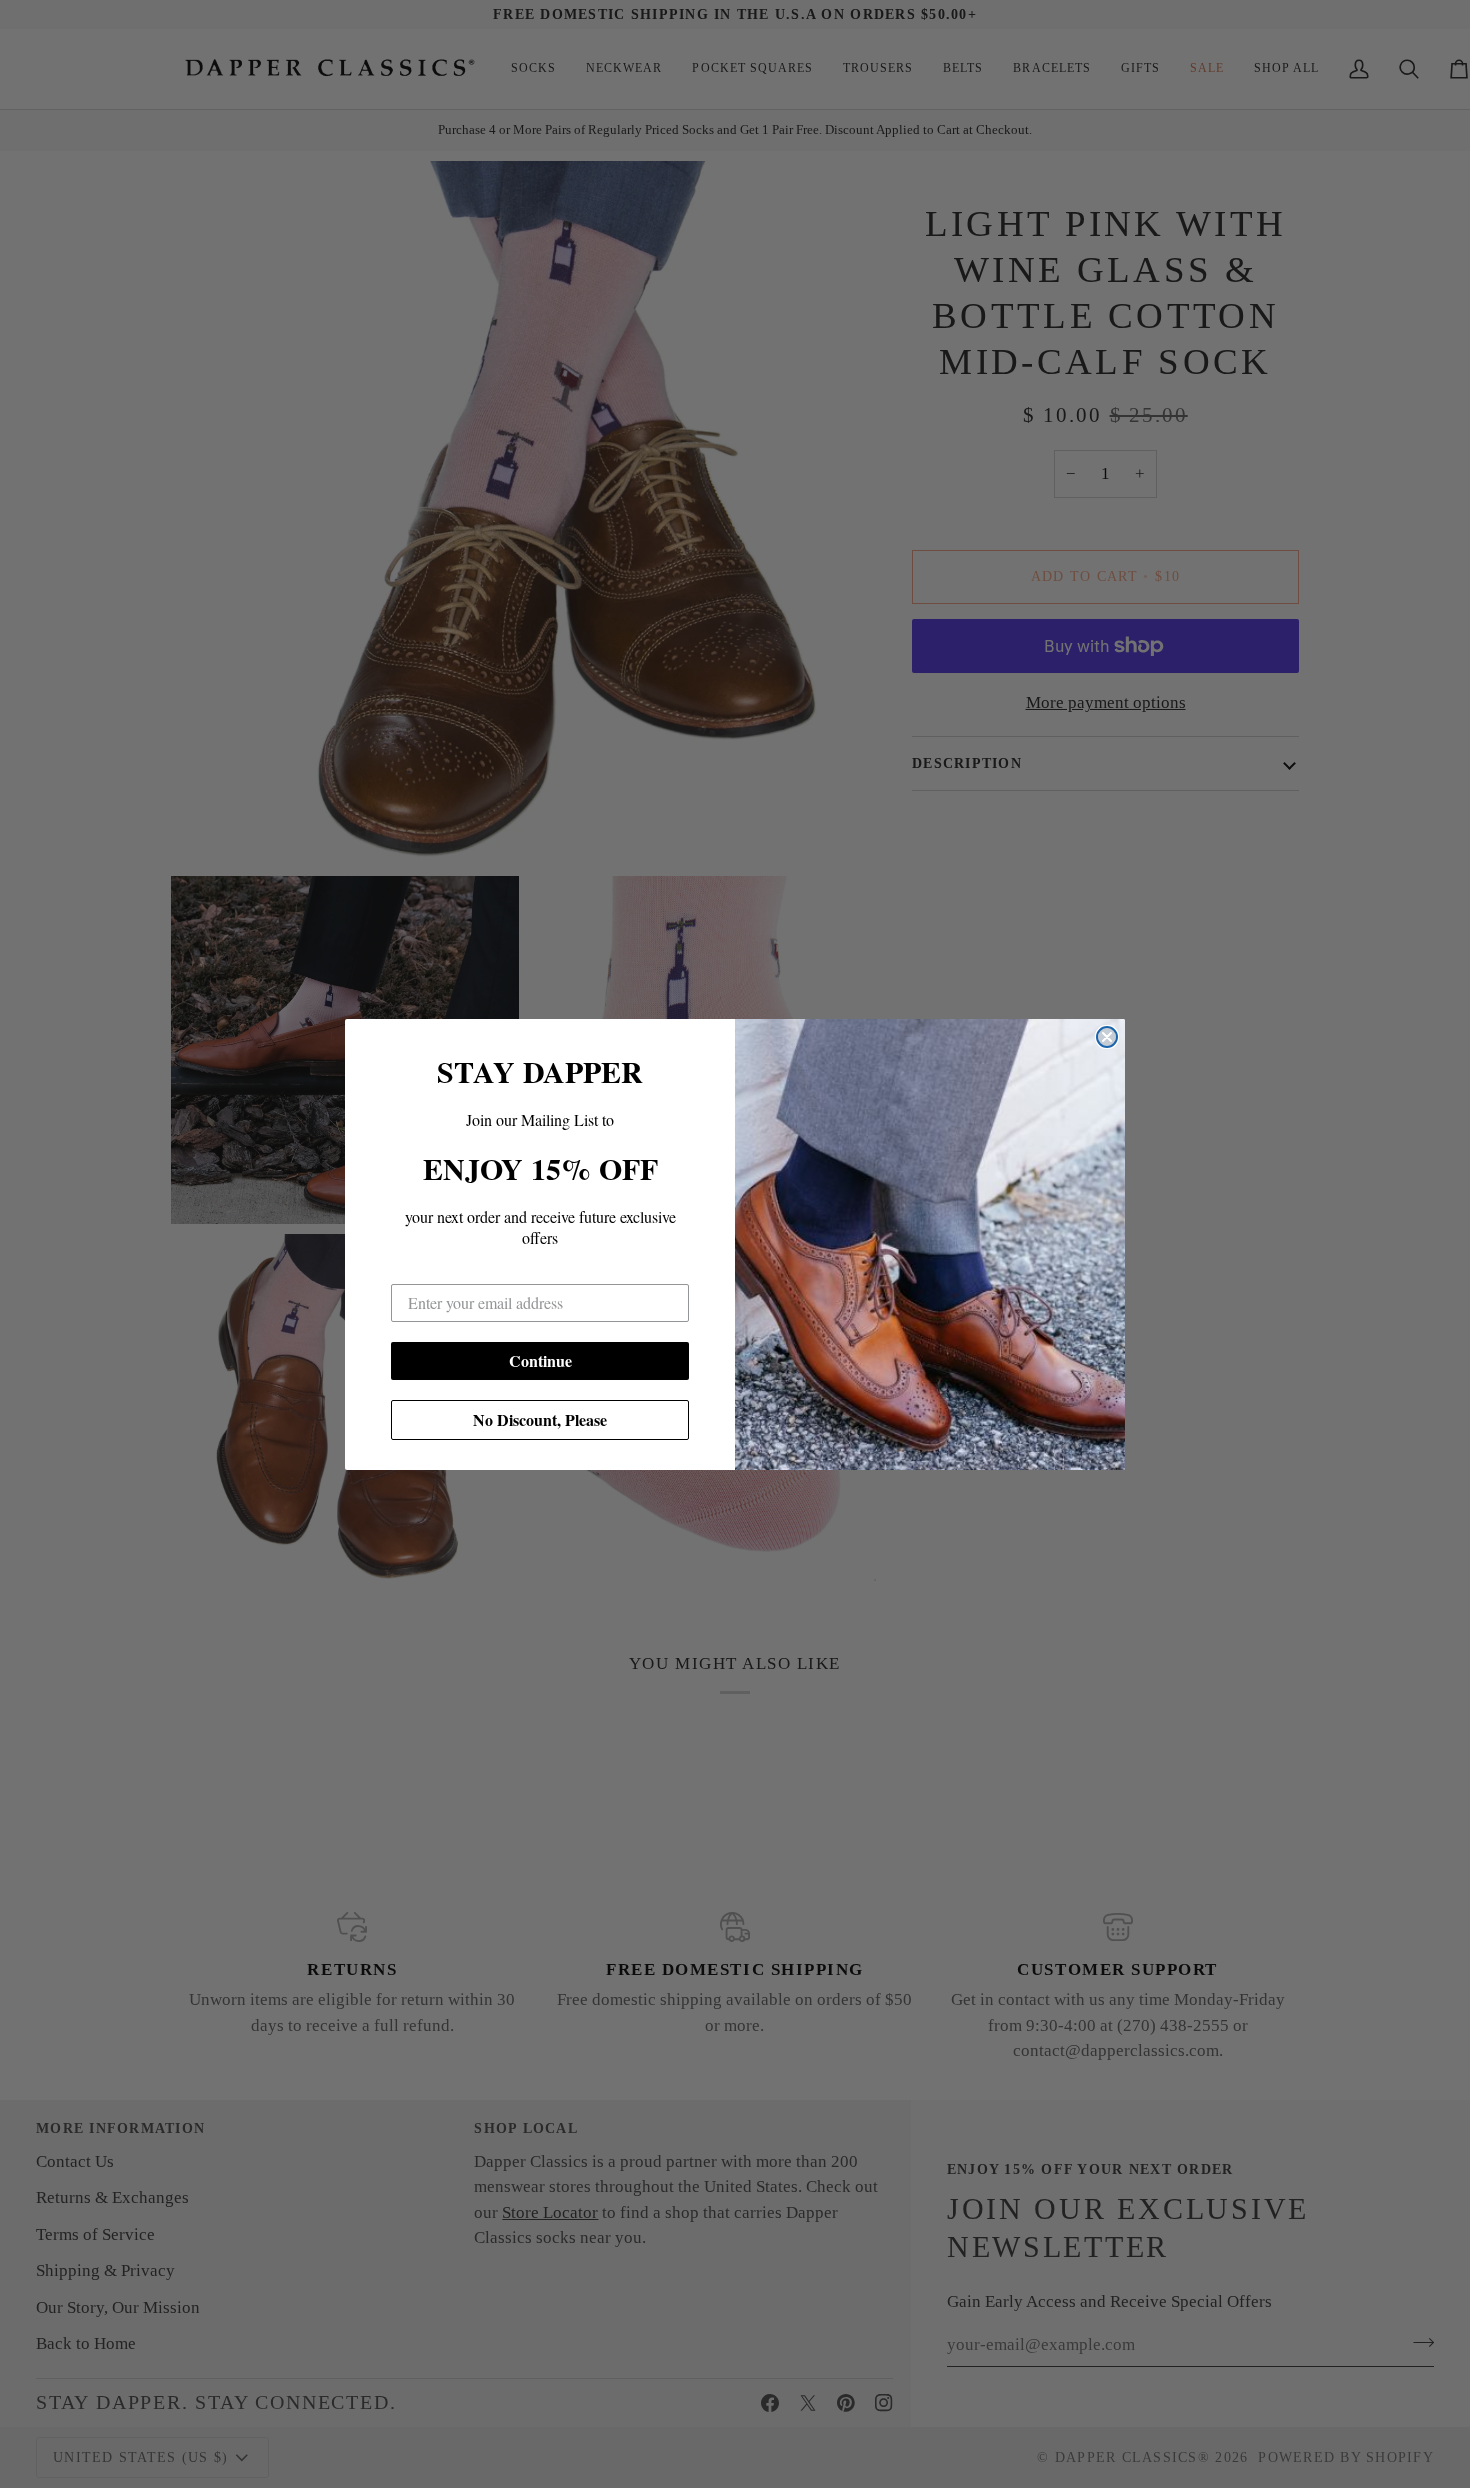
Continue (540, 1360)
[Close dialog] (1107, 1037)
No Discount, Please (540, 1419)
